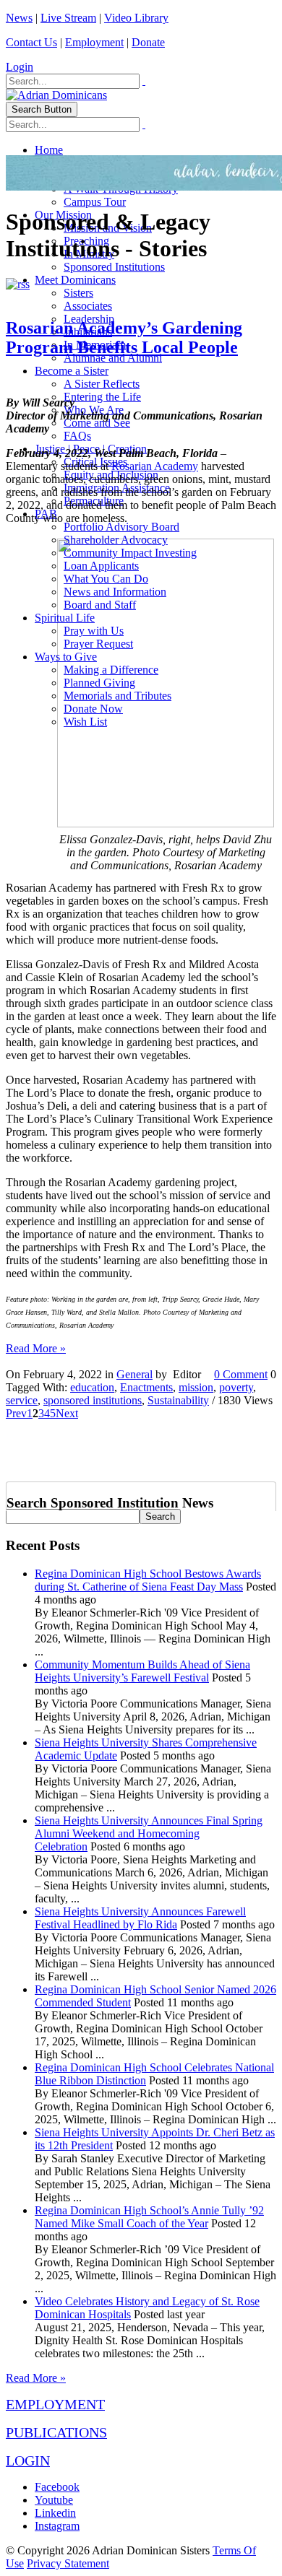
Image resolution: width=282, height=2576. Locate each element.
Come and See (97, 423)
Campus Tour (95, 202)
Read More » (36, 1348)
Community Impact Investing (130, 553)
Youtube (54, 2500)
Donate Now (93, 709)
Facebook (57, 2487)
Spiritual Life (65, 618)
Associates (88, 306)
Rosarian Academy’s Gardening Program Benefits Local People (124, 338)
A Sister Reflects (102, 384)
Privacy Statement (68, 2563)
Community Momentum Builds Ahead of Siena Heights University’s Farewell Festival (142, 1671)
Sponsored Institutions (114, 267)
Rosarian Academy (155, 466)
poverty (236, 1387)
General (134, 1374)
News (19, 18)
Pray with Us (94, 631)
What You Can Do (106, 579)
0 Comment (241, 1374)
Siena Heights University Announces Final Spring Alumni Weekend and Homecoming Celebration (149, 1833)
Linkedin (55, 2513)
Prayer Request (98, 644)
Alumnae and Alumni (113, 358)
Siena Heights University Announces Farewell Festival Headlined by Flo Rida (140, 1918)
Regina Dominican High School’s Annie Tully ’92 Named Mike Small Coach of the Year (149, 2217)
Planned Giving (99, 683)
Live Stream (68, 18)
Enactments (146, 1387)
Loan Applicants (101, 566)
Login (20, 67)
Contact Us (31, 42)
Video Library (136, 18)
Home (49, 150)
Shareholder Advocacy (116, 540)
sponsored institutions (93, 1400)
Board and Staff (100, 605)
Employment (94, 42)
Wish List (85, 722)
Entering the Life (102, 397)
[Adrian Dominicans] (56, 95)
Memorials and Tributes (117, 696)
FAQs (77, 436)
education (92, 1387)
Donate (148, 42)
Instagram (57, 2526)
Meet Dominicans (75, 280)
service (22, 1400)
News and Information (115, 592)
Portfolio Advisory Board (121, 527)
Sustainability (178, 1400)
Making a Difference (111, 670)
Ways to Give (66, 657)
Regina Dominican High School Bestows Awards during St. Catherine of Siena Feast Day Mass (148, 1580)
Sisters (78, 293)
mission (196, 1387)
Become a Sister (72, 371)
